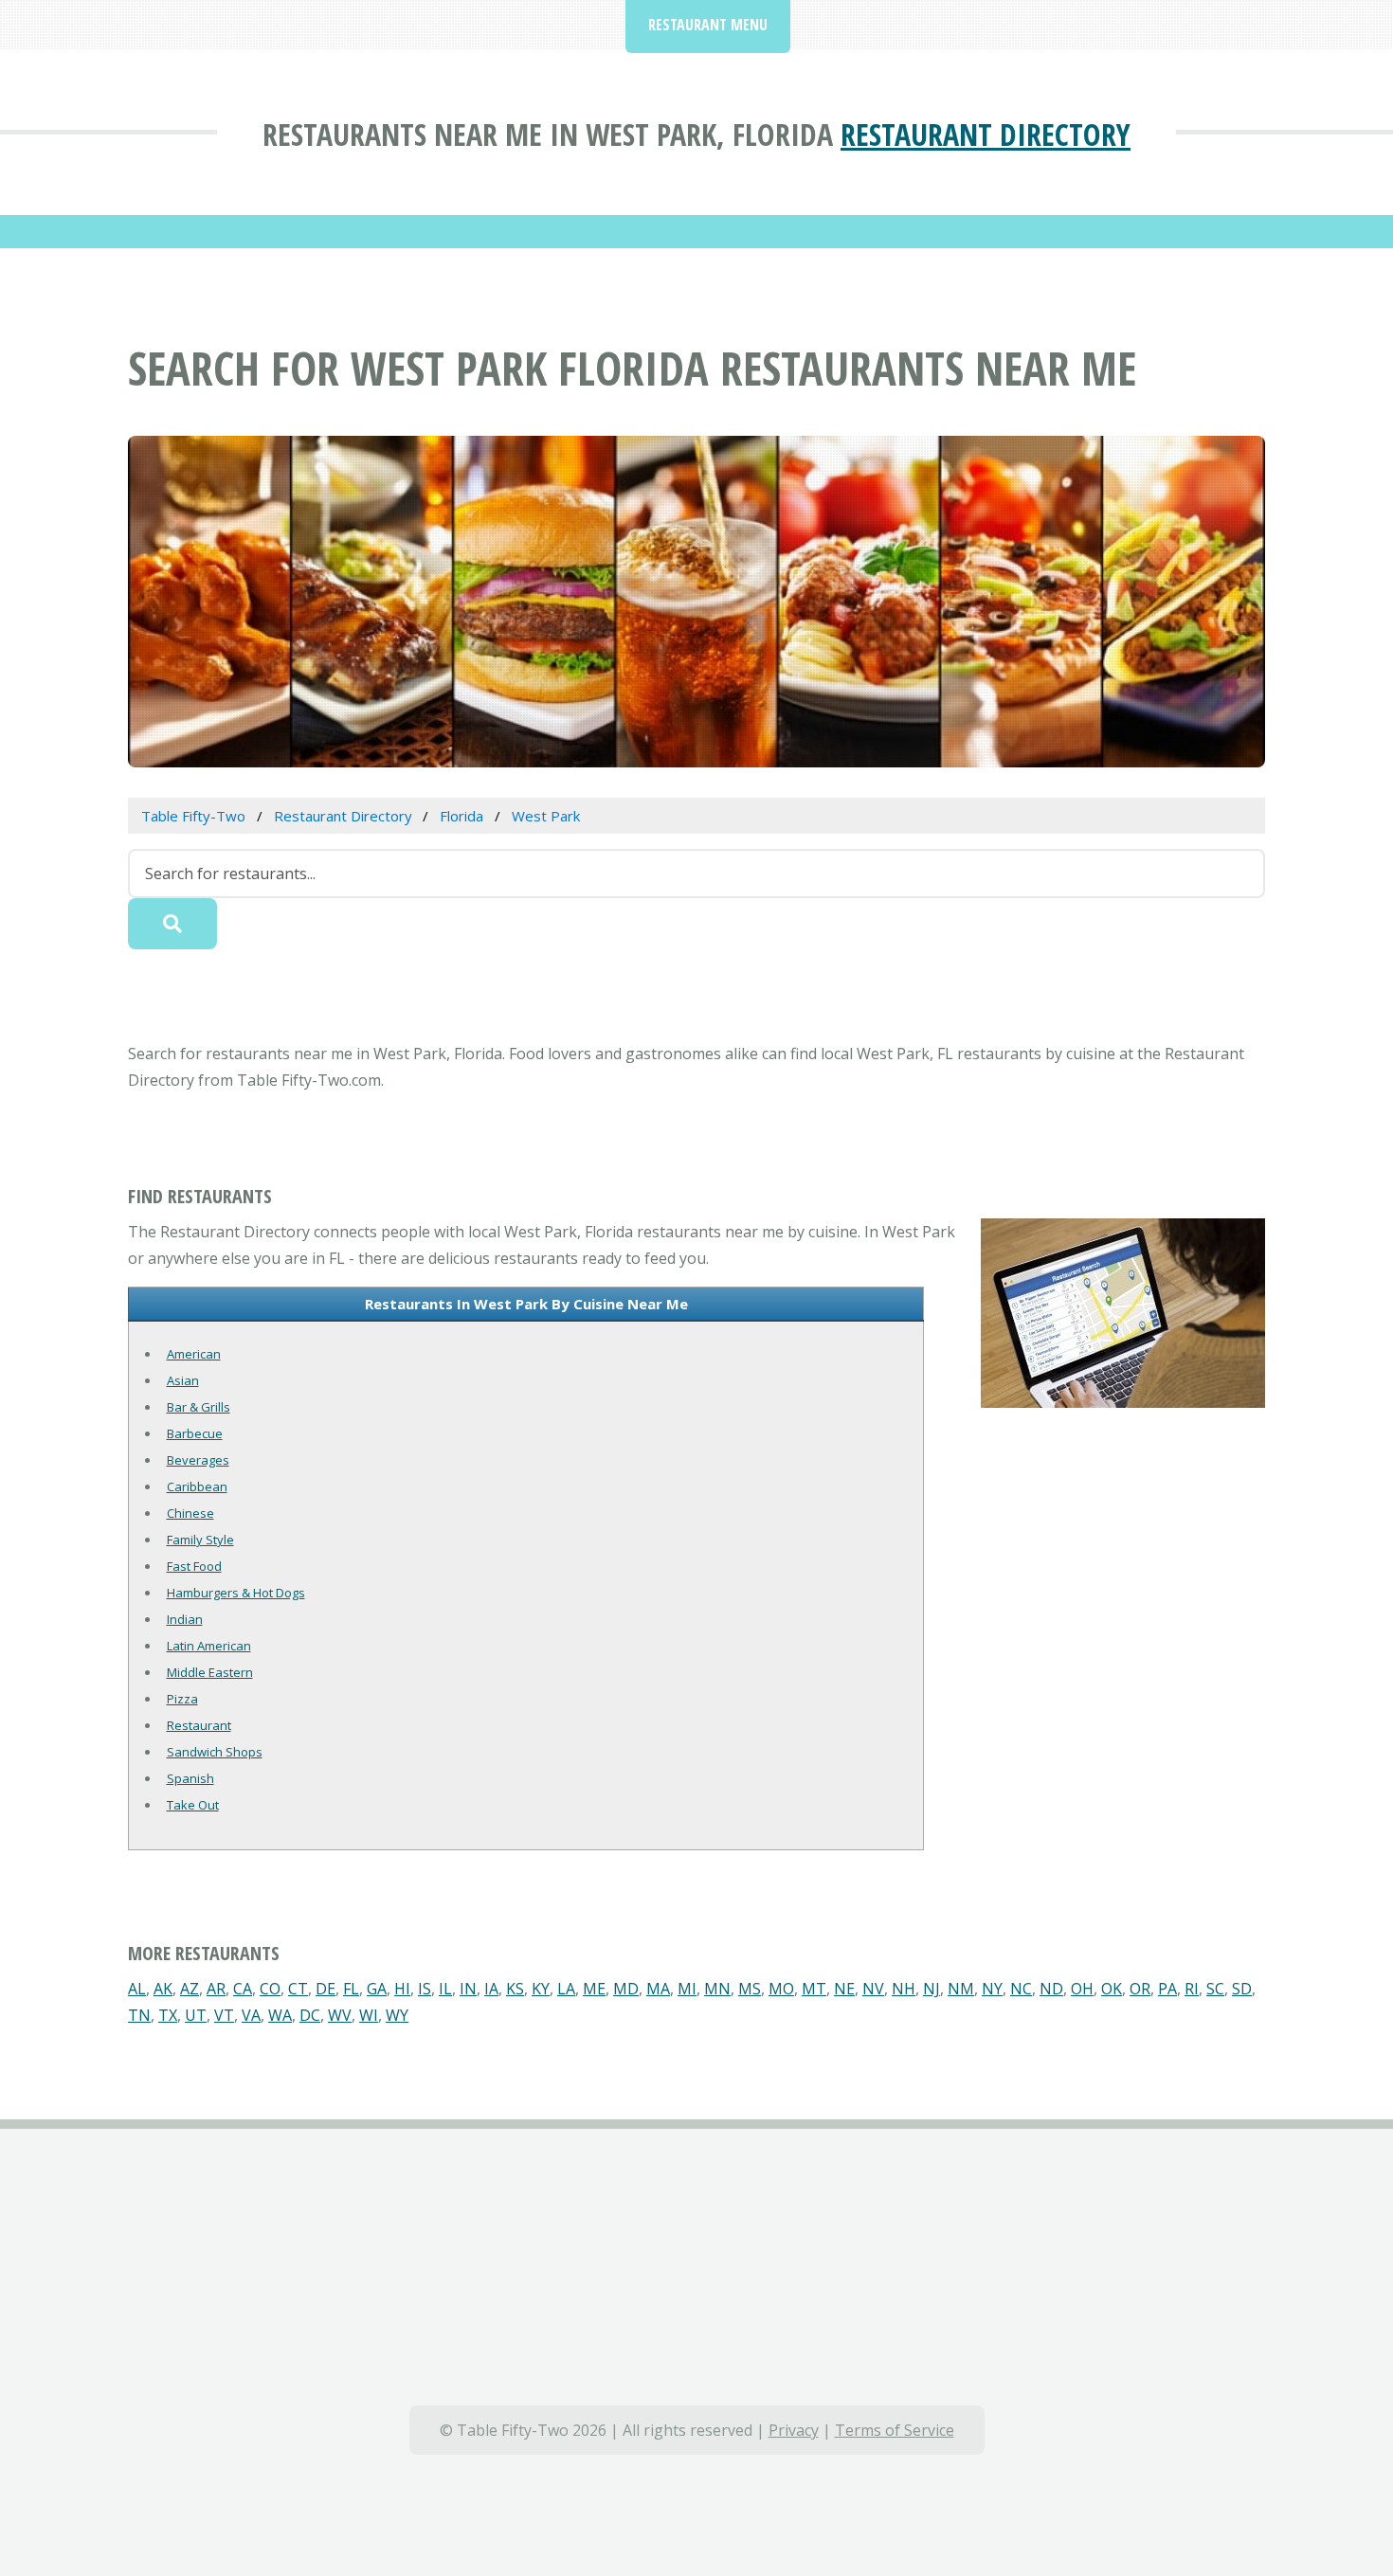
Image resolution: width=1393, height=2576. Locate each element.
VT (224, 2015)
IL (445, 1989)
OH (1082, 1989)
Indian (185, 1619)
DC (310, 2015)
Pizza (182, 1699)
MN (717, 1989)
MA (658, 1989)
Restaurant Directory (986, 134)
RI (1192, 1989)
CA (243, 1989)
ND (1051, 1989)
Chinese (190, 1513)
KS (515, 1989)
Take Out (193, 1805)
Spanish (190, 1778)
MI (687, 1989)
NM (961, 1989)
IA (491, 1989)
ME (594, 1989)
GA (377, 1989)
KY (541, 1989)
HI (402, 1989)
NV (873, 1989)
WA (280, 2015)
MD (626, 1989)
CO (270, 1989)
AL (137, 1989)
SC (1215, 1989)
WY (397, 2015)
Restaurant (199, 1725)
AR (216, 1989)
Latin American (209, 1646)
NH (904, 1989)
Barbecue (195, 1433)
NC (1021, 1989)
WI (369, 2015)
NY (992, 1989)
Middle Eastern (210, 1672)
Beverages (198, 1460)
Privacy (794, 2430)
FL (351, 1989)
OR (1140, 1989)
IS (425, 1989)
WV (340, 2015)
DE (326, 1989)
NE (844, 1989)
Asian (183, 1380)
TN (139, 2015)
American (194, 1354)
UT (196, 2015)
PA (1167, 1989)
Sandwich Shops (215, 1752)
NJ (932, 1989)
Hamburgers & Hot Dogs (236, 1593)
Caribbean (197, 1486)
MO (781, 1989)
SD (1242, 1989)
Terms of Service (895, 2430)
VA (251, 2015)
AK (163, 1989)
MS (750, 1989)
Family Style (200, 1540)
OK (1112, 1989)
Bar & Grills (199, 1407)
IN (468, 1989)
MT (814, 1989)
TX (168, 2015)
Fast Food (194, 1566)
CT (298, 1989)
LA (566, 1989)
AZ (190, 1989)
